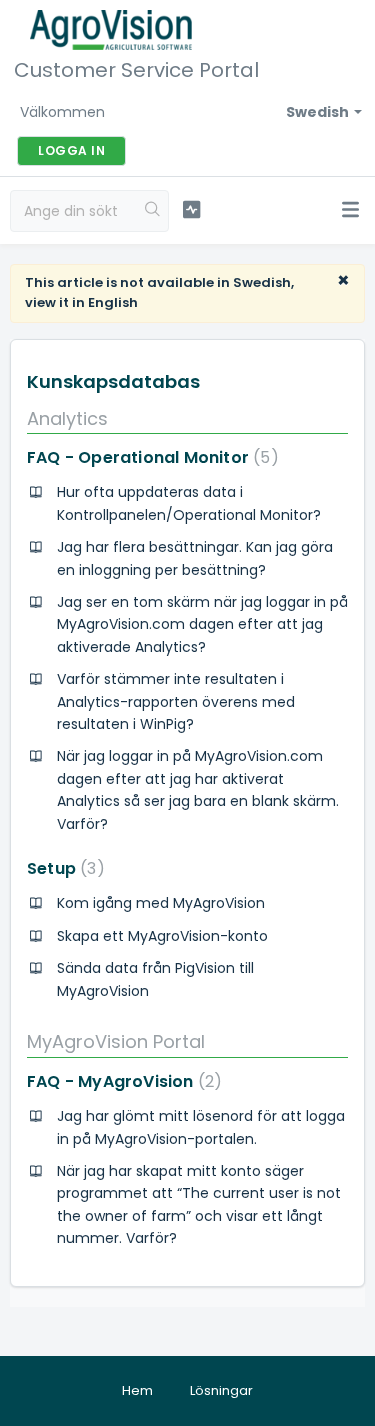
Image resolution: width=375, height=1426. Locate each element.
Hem (137, 1390)
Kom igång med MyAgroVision (161, 903)
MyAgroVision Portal (116, 1041)
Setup (62, 868)
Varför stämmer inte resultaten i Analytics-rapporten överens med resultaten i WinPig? (176, 701)
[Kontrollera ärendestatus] (191, 210)
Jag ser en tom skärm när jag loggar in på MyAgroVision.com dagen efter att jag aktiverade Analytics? (202, 624)
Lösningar (221, 1390)
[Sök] (153, 211)
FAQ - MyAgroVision (120, 1081)
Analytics (67, 418)
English (113, 302)
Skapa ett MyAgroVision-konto (162, 936)
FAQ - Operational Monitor (149, 457)
